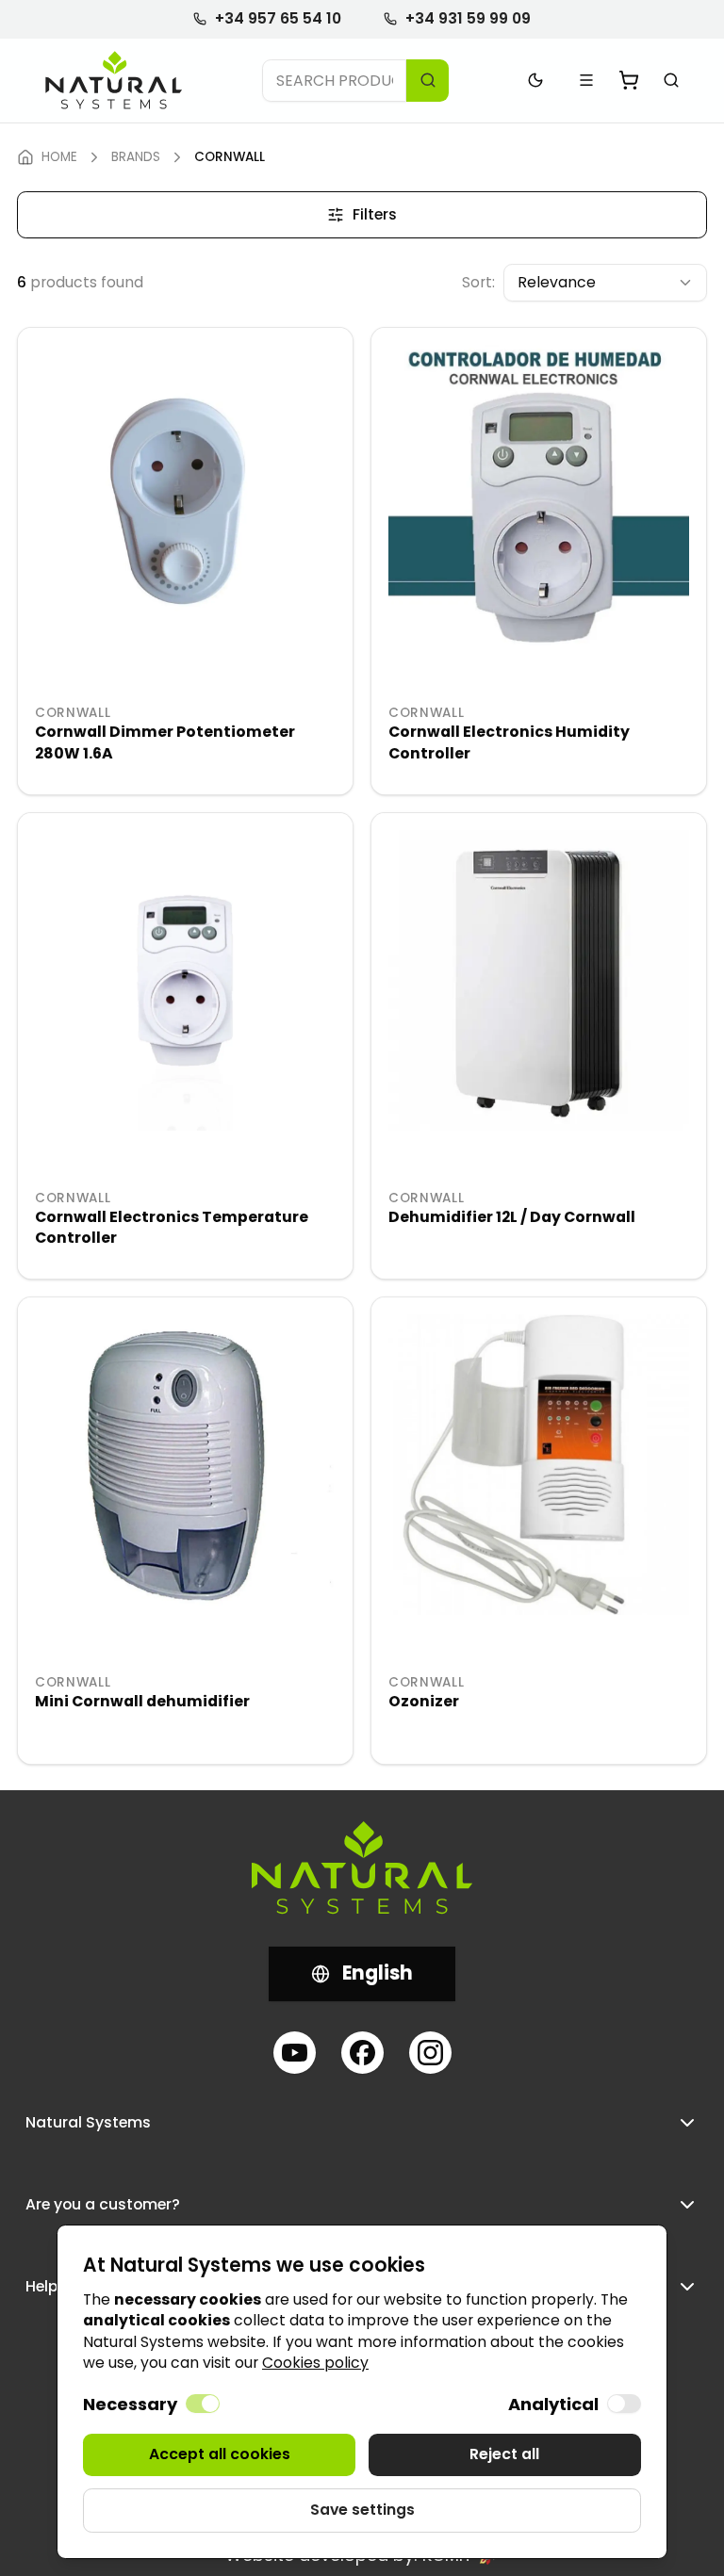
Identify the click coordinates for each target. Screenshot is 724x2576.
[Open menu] (587, 81)
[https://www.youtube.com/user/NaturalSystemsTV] (295, 2053)
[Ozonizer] (539, 1465)
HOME (59, 157)
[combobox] (605, 283)
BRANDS (136, 157)
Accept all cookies (220, 2454)
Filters (375, 214)
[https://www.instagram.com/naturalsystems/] (430, 2053)
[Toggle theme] (536, 81)
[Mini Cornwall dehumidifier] (185, 1465)
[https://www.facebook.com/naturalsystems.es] (362, 2053)
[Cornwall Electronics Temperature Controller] (185, 980)
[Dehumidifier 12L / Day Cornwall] (539, 980)
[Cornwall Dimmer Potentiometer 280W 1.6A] (185, 495)
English (378, 1973)
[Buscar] (672, 81)
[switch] (203, 2404)
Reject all (504, 2454)
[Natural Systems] (114, 81)
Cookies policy (315, 2363)
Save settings (362, 2510)
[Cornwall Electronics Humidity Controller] (539, 495)
